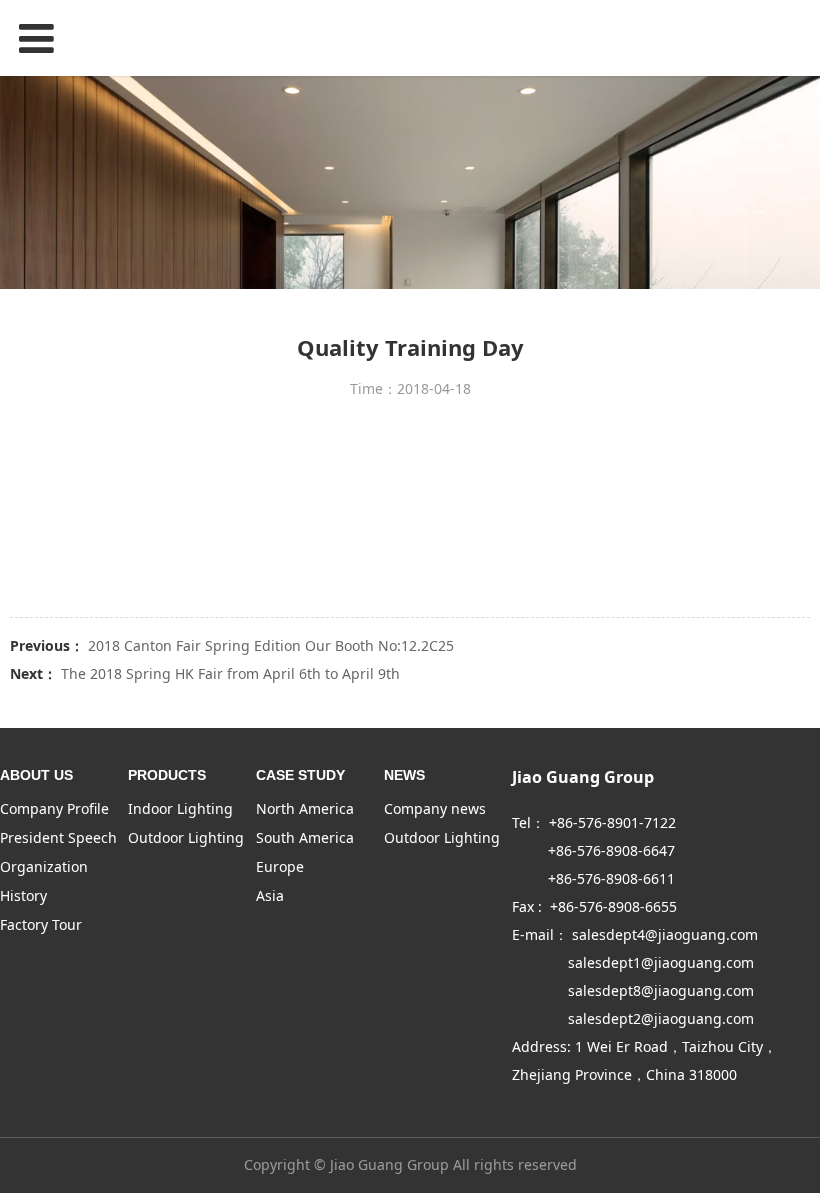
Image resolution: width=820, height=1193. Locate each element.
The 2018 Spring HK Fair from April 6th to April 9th (230, 673)
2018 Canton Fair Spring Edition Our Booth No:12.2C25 (271, 645)
